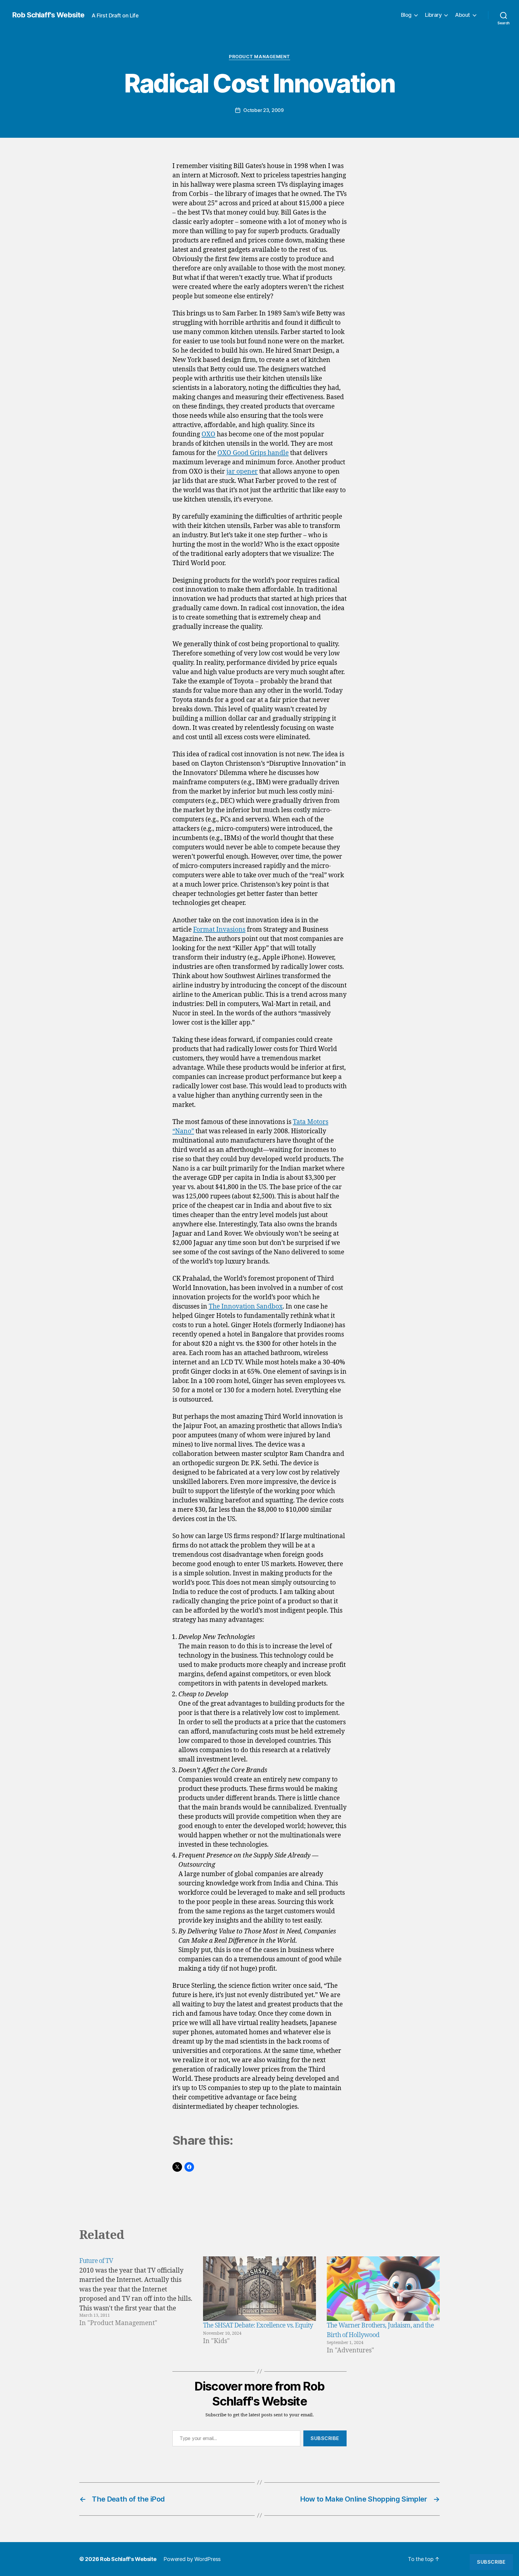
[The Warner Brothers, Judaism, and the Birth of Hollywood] (383, 2289)
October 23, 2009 (264, 110)
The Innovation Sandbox (246, 1307)
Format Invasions (219, 930)
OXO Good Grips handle (253, 453)
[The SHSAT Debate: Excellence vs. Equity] (259, 2289)
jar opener (242, 472)
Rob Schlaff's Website (48, 15)
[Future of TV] (136, 2306)
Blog (406, 15)
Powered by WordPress (192, 2559)
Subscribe (325, 2438)
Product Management (259, 57)
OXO (208, 434)
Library (433, 15)
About (463, 15)
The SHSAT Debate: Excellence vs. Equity (258, 2326)
